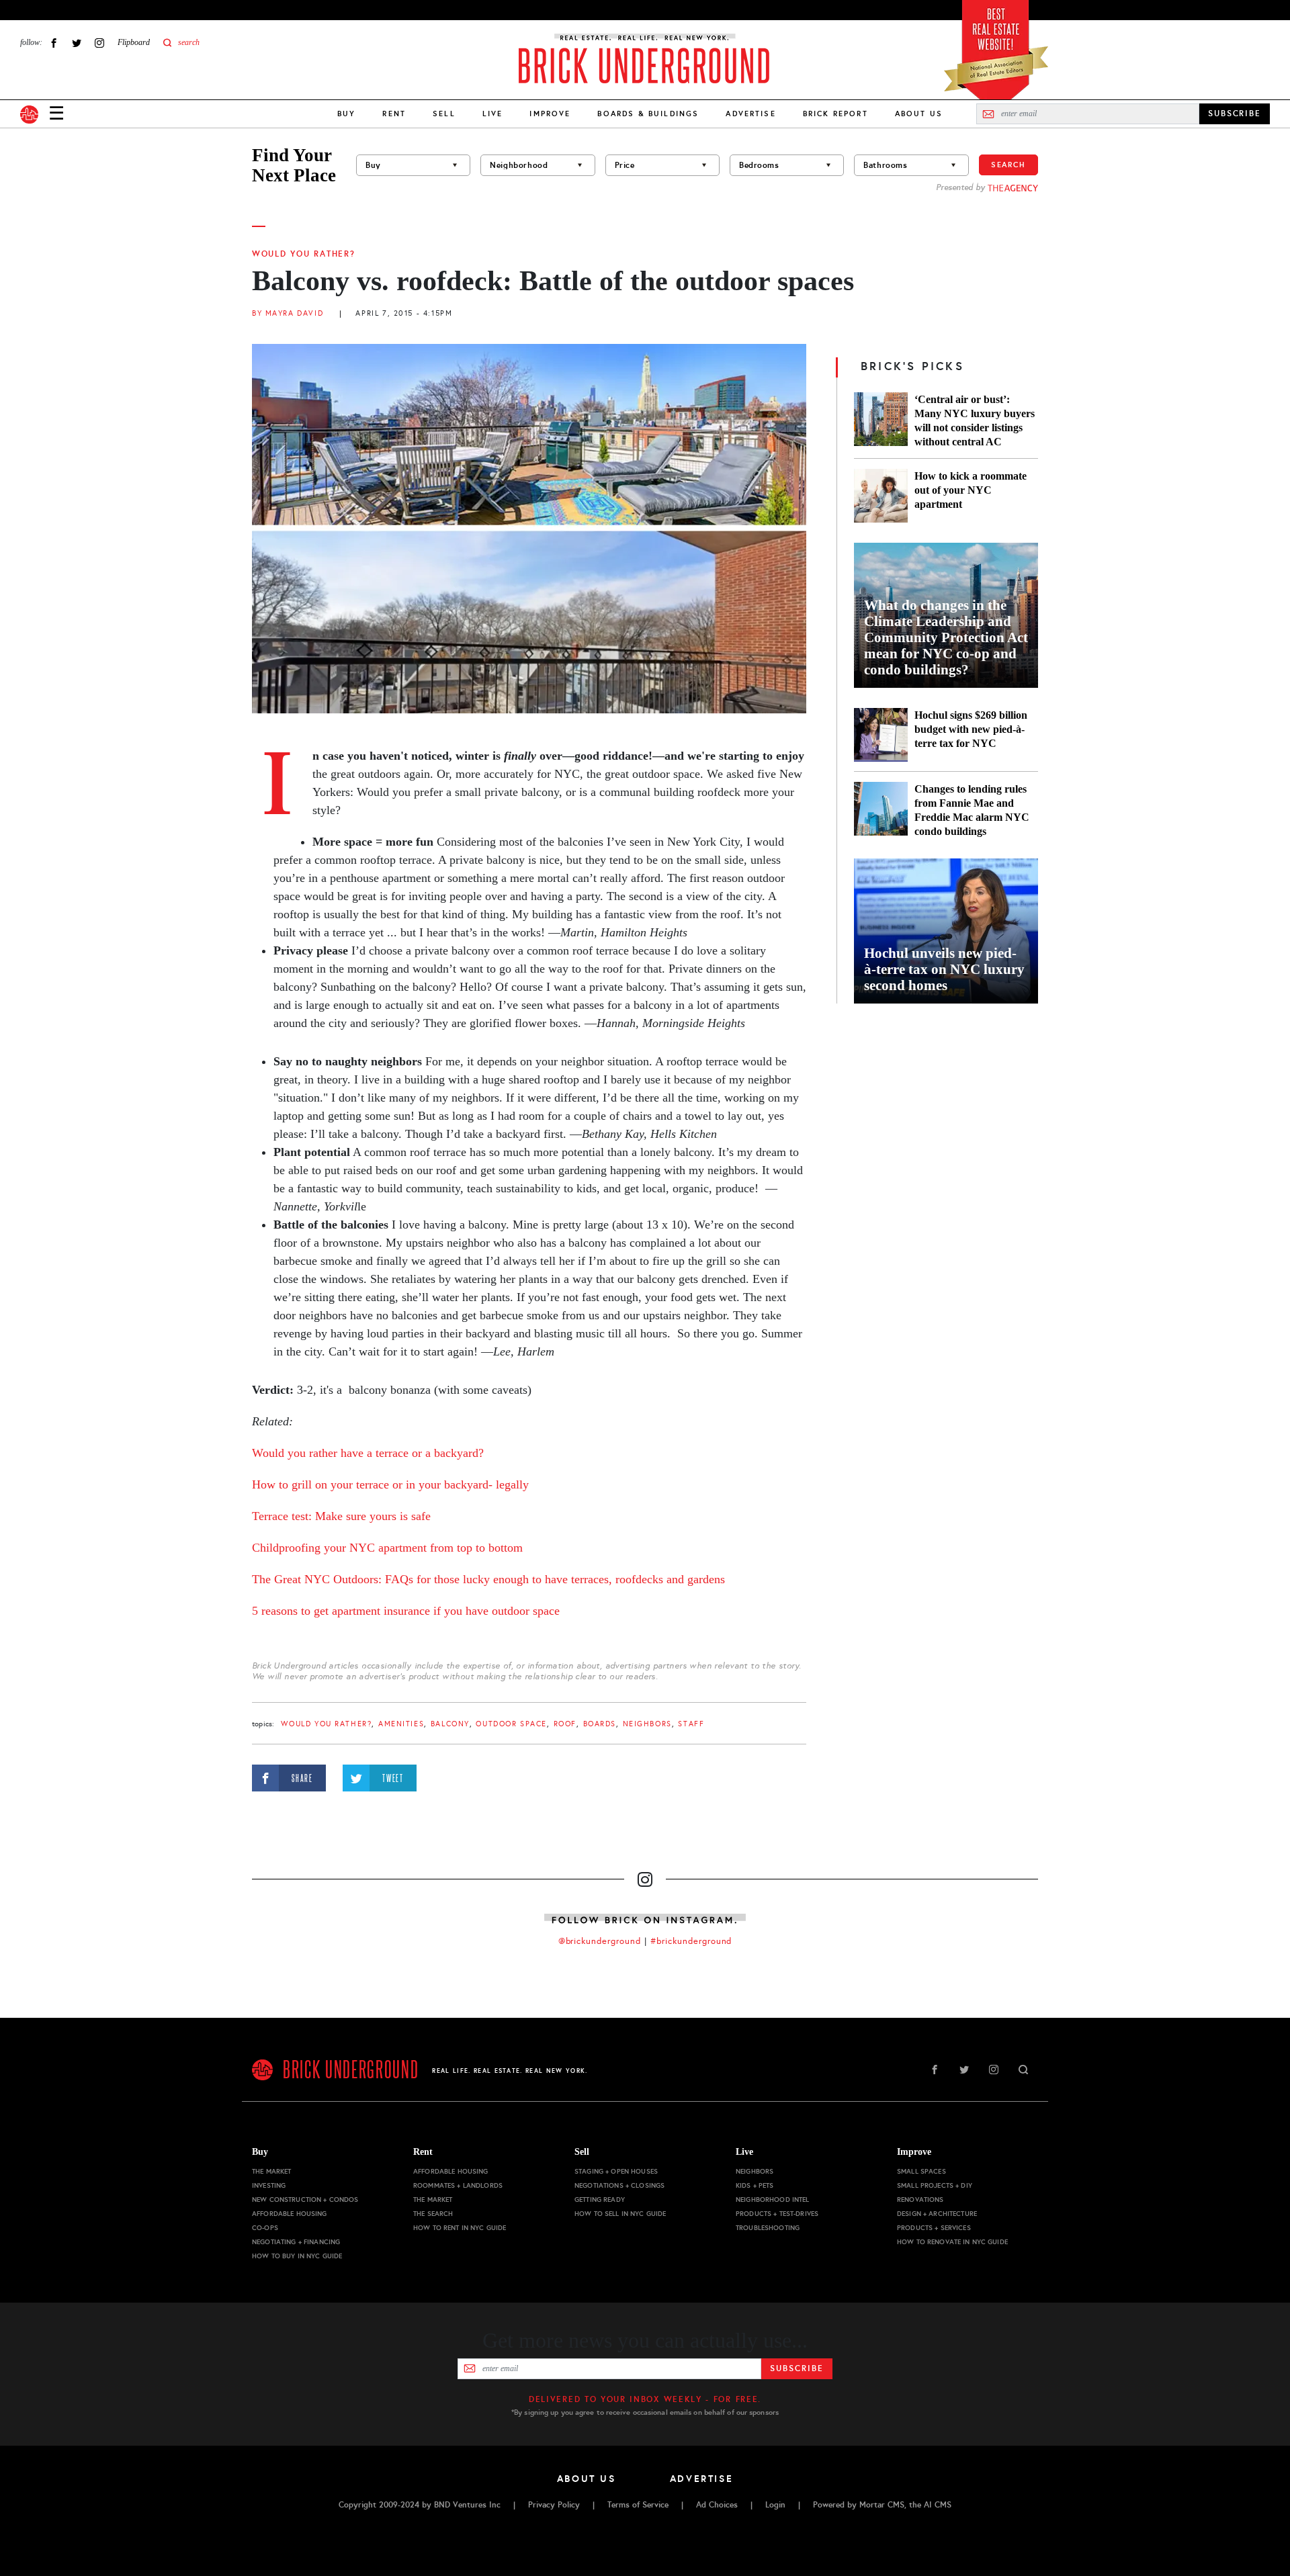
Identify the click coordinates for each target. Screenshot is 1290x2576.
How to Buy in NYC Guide (297, 2256)
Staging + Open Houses (616, 2171)
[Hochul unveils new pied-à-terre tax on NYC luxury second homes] (946, 931)
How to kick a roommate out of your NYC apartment (971, 490)
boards (600, 1724)
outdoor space (511, 1724)
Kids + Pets (755, 2185)
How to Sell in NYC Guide (620, 2214)
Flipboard (134, 42)
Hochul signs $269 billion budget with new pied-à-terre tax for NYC (971, 729)
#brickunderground (691, 1941)
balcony (450, 1724)
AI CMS (938, 2505)
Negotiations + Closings (619, 2185)
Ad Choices (717, 2505)
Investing (269, 2185)
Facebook (54, 43)
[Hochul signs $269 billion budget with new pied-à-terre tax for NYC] (881, 735)
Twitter (77, 43)
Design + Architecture (937, 2214)
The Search (433, 2214)
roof (565, 1724)
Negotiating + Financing (296, 2242)
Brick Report (835, 114)
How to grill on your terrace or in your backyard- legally (390, 1484)
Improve (550, 114)
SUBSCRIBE (1235, 114)
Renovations (920, 2200)
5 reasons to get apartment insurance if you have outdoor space (406, 1611)
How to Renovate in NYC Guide (952, 2242)
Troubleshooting (768, 2228)
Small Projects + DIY (935, 2185)
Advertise (750, 114)
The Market (271, 2171)
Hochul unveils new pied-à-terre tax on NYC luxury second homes (944, 969)
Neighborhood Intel (773, 2200)
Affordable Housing (290, 2214)
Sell (444, 114)
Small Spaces (921, 2171)
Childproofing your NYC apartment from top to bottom (387, 1548)
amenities (401, 1724)
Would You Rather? (304, 254)
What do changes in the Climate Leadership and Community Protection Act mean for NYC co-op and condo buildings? (946, 637)
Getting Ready (600, 2200)
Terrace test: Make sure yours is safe (341, 1516)
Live (493, 114)
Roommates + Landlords (458, 2185)
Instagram (99, 43)
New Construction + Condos (305, 2200)
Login (775, 2505)
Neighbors (647, 1724)
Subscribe (797, 2368)
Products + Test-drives (777, 2214)
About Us (919, 114)
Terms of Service (638, 2505)
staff (691, 1724)
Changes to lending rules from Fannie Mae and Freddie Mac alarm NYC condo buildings (972, 810)
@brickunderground (600, 1941)
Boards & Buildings (648, 114)
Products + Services (934, 2228)
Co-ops (265, 2228)
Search (1008, 165)
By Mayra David (288, 313)
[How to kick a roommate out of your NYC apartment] (881, 496)
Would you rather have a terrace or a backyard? (368, 1453)
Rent (394, 114)
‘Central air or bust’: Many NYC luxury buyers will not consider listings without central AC (975, 420)
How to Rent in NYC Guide (460, 2228)
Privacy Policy (554, 2505)
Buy (346, 114)
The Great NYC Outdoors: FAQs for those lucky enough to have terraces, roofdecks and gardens (488, 1579)
